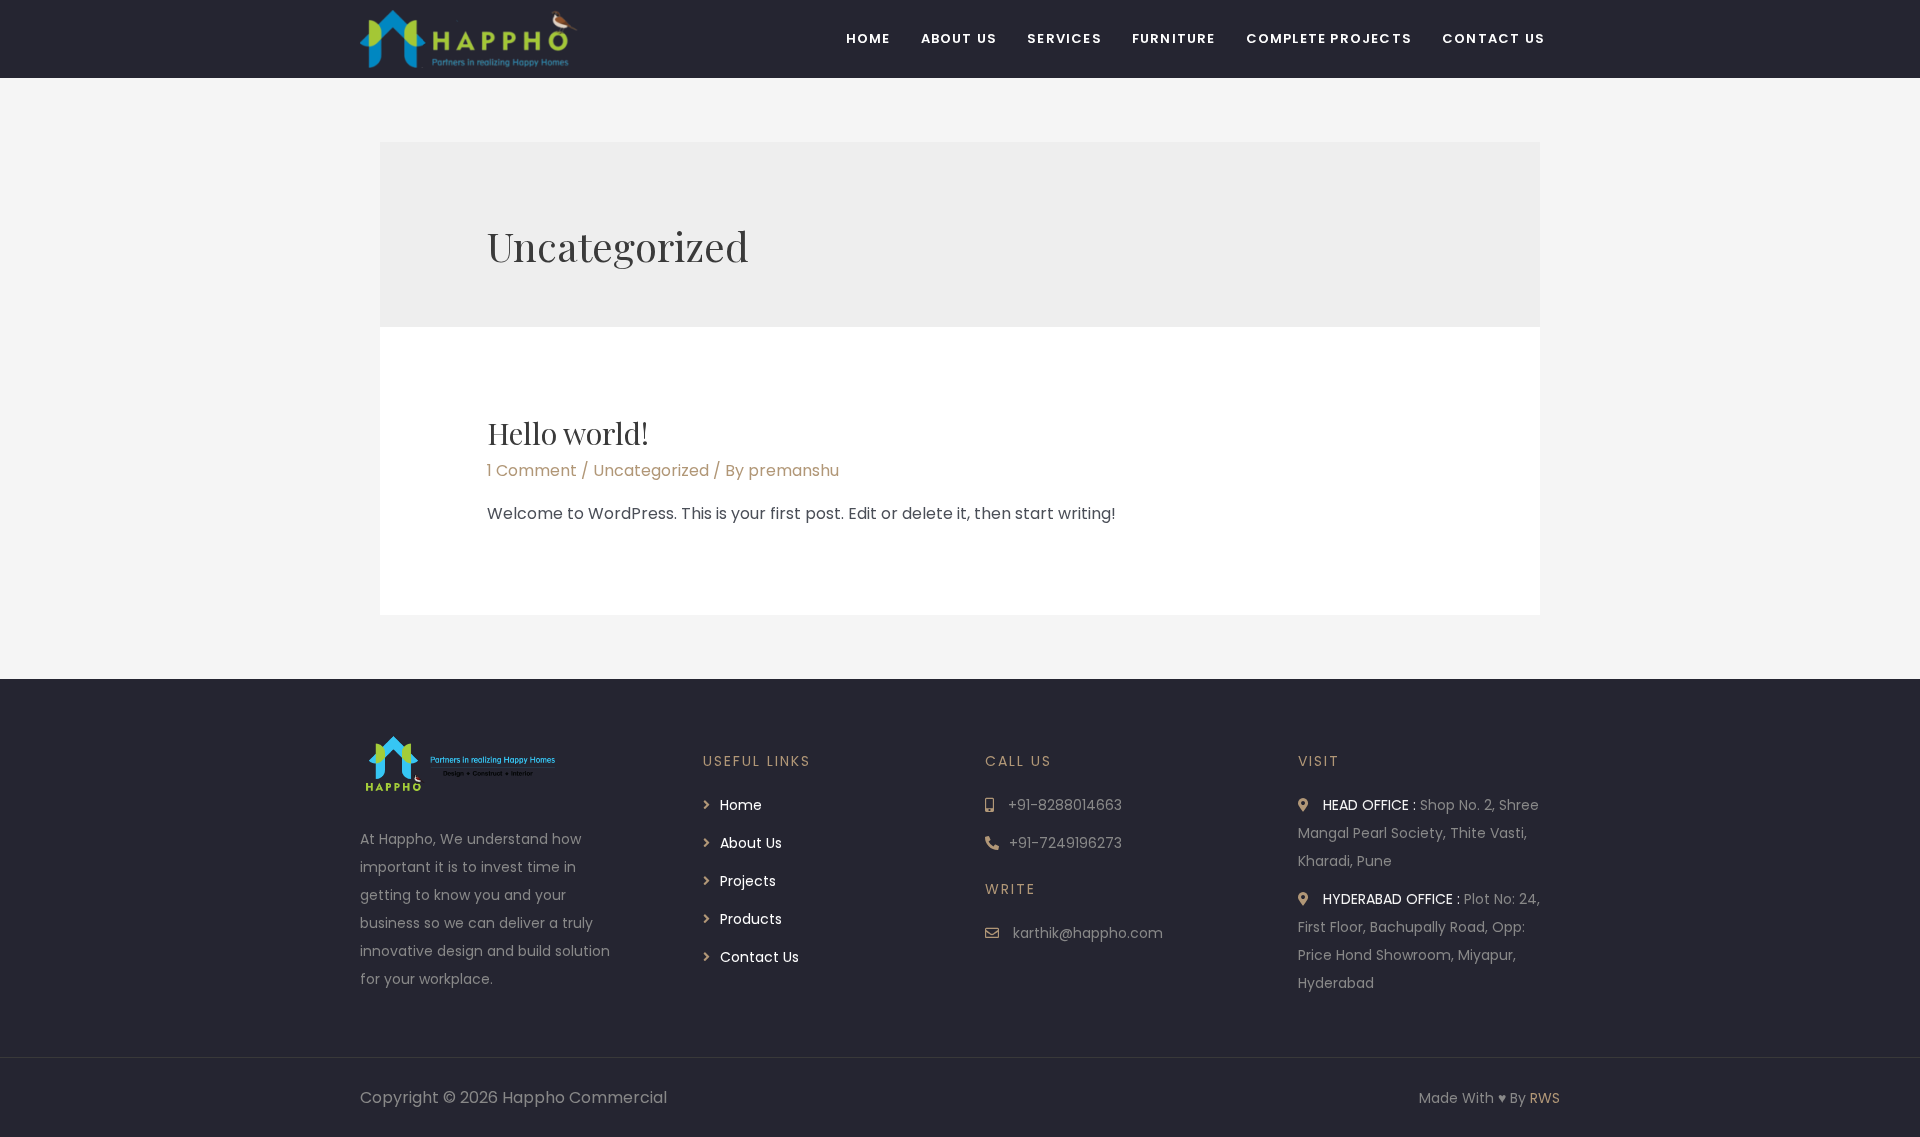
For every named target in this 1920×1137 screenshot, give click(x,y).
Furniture (1174, 38)
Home (868, 38)
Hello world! (568, 433)
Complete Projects (1329, 38)
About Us (959, 38)
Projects (748, 881)
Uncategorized (651, 470)
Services (1064, 38)
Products (751, 919)
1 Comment (532, 470)
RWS (1545, 1098)
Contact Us (1493, 38)
